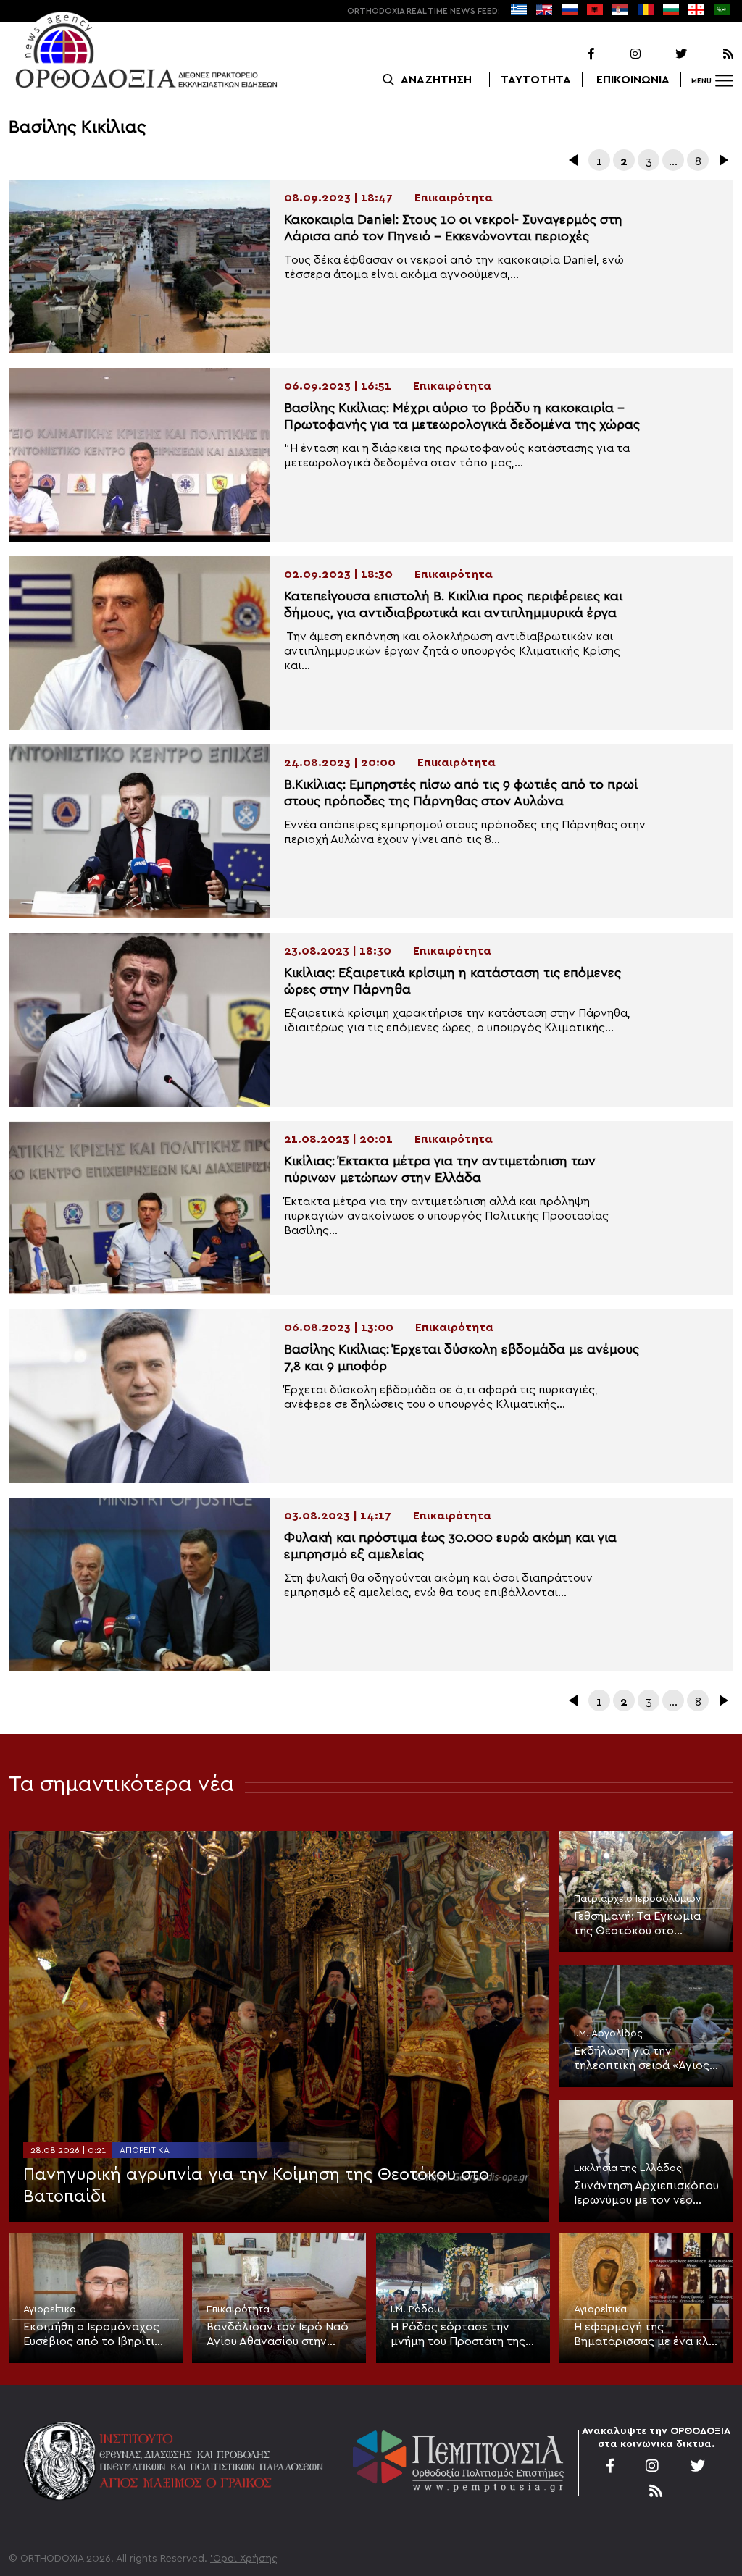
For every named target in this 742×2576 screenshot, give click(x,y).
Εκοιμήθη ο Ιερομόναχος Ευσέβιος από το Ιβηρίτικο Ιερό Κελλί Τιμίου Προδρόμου (96, 2335)
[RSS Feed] (712, 54)
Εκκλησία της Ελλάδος (628, 2168)
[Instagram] (619, 54)
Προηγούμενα (575, 160)
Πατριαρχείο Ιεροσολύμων (638, 1899)
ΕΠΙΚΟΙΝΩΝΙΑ (633, 80)
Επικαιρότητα (238, 2309)
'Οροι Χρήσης (244, 2559)
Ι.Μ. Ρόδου (415, 2309)
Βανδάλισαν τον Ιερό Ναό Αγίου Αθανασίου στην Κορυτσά (278, 2335)
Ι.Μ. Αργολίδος (608, 2034)
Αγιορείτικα (145, 2150)
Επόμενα (722, 160)
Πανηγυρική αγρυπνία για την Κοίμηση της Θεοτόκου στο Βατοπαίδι (256, 2186)
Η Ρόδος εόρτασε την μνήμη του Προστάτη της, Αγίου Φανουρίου (459, 2335)
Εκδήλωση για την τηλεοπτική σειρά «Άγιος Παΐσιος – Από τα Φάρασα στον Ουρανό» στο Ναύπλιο (645, 2059)
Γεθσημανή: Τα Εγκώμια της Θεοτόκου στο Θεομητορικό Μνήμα (637, 1924)
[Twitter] (665, 54)
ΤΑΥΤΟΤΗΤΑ (536, 80)
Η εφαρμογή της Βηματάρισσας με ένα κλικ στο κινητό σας (646, 2335)
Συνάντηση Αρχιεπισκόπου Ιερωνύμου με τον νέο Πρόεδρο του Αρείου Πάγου (646, 2194)
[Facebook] (572, 54)
